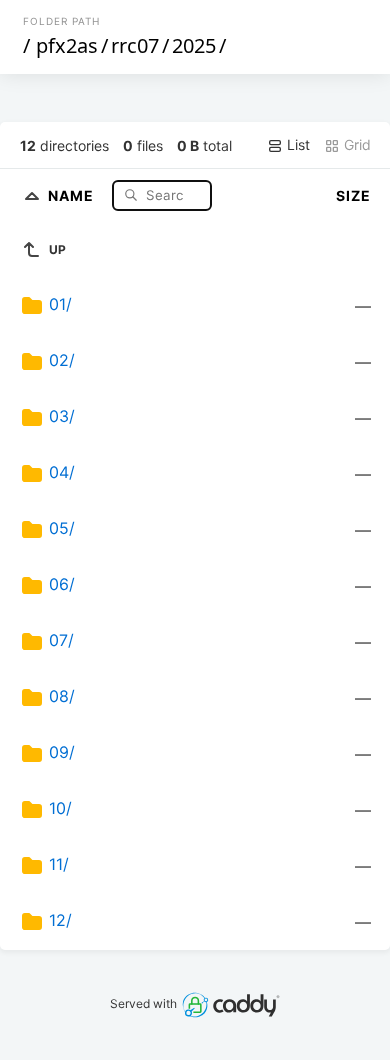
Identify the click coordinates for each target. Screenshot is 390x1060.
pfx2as (67, 45)
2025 (194, 45)
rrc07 (135, 45)
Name (73, 194)
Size (353, 195)
